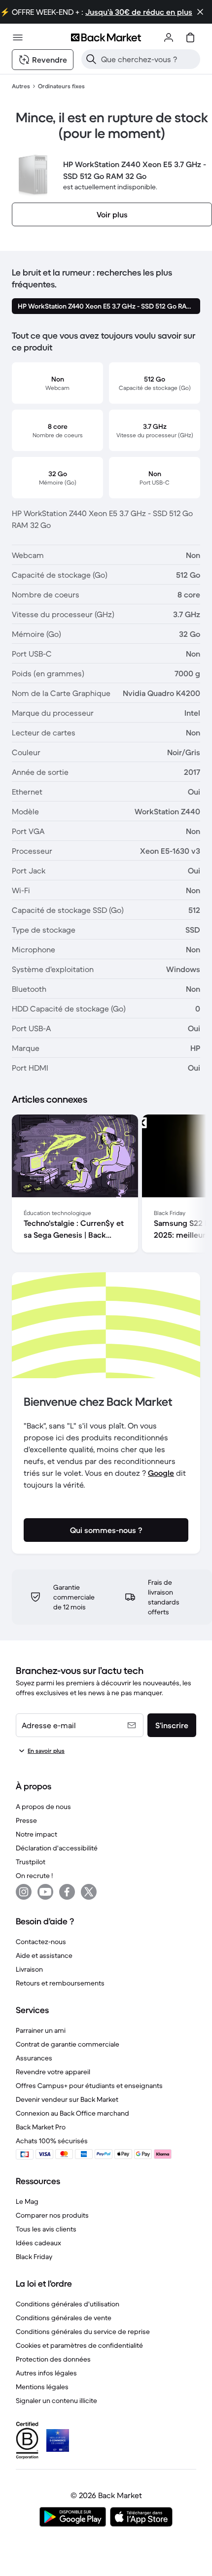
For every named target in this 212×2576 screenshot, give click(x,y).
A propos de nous (43, 1807)
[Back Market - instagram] (24, 1892)
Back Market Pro (41, 2127)
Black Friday (34, 2257)
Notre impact (36, 1834)
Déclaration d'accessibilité (57, 1848)
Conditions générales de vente (64, 2318)
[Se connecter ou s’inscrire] (169, 37)
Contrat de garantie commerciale (68, 2044)
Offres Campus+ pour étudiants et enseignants (89, 2086)
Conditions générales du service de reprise (83, 2332)
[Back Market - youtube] (45, 1892)
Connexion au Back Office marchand (72, 2113)
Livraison (29, 1969)
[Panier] (190, 37)
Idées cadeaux (38, 2243)
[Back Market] (106, 37)
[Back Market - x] (89, 1892)
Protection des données (53, 2359)
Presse (26, 1820)
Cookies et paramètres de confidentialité (79, 2345)
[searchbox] (149, 59)
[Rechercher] (91, 59)
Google (161, 1473)
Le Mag (27, 2201)
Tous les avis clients (46, 2229)
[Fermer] (200, 12)
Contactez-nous (41, 1942)
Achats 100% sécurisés (52, 2141)
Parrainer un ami (41, 2030)
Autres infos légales (46, 2373)
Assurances (34, 2058)
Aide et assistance (44, 1955)
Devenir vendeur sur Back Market (67, 2099)
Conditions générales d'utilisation (68, 2304)
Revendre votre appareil (53, 2072)
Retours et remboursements (60, 1983)
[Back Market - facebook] (67, 1892)
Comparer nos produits (52, 2215)
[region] (106, 1185)
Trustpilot (31, 1862)
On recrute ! (34, 1876)
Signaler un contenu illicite (56, 2401)
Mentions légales (42, 2387)
